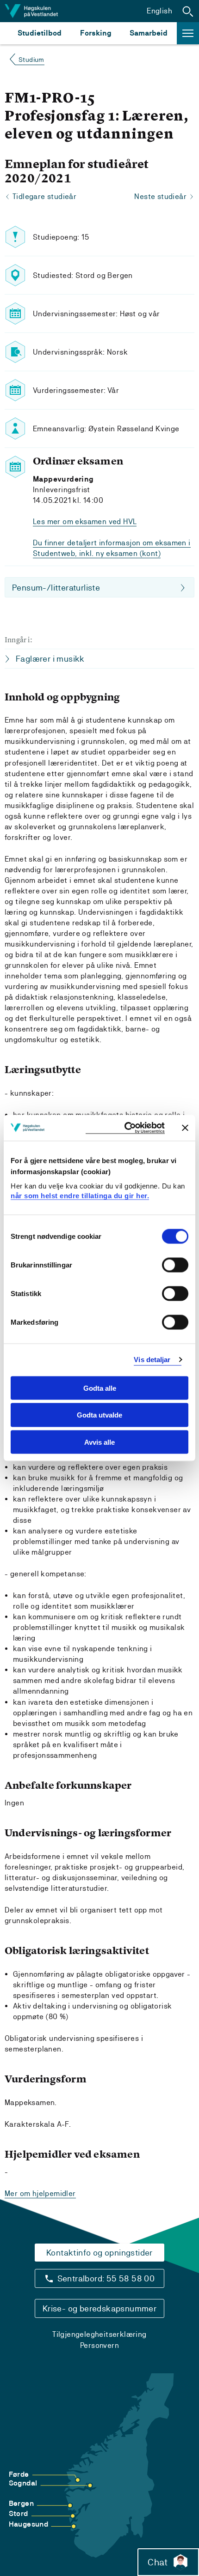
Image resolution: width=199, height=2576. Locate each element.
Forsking (96, 33)
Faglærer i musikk (50, 659)
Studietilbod (40, 33)
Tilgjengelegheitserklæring (99, 2334)
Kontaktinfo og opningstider (99, 2253)
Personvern (99, 2345)
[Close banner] (185, 1128)
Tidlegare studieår (44, 196)
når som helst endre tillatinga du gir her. (80, 1196)
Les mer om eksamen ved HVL (85, 522)
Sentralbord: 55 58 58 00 (106, 2278)
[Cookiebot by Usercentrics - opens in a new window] (125, 1128)
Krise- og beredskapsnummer (99, 2308)
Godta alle (100, 1388)
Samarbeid (149, 33)
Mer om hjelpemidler (40, 2193)
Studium (31, 60)
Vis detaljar (152, 1360)
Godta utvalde (99, 1415)
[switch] (175, 1265)
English (159, 11)
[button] (188, 11)
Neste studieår (160, 196)
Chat (158, 2562)
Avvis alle (99, 1442)
